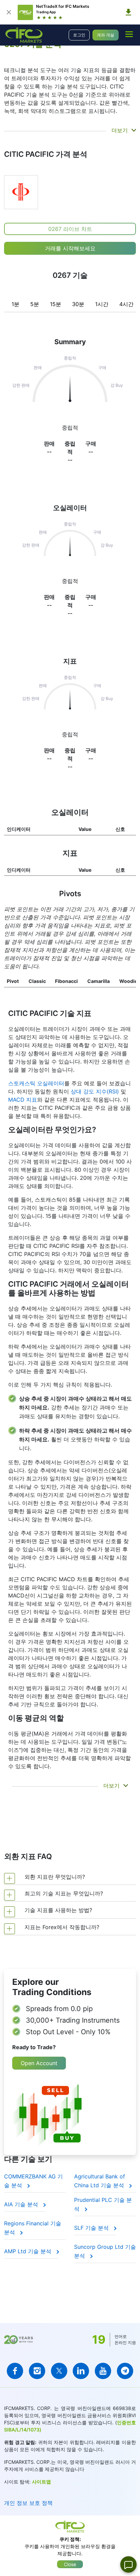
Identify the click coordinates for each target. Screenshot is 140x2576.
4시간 (126, 304)
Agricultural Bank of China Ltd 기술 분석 (100, 2181)
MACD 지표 (23, 1100)
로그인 (79, 35)
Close (70, 2564)
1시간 (102, 304)
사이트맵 (41, 2482)
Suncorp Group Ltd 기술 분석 (105, 2251)
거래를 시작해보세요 (70, 248)
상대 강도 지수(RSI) (95, 1091)
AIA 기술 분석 (22, 2204)
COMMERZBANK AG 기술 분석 (33, 2181)
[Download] (128, 12)
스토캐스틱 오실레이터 (36, 1083)
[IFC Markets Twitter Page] (59, 2371)
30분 (78, 304)
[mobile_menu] (129, 34)
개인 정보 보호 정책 (28, 2503)
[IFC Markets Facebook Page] (15, 2371)
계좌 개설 (106, 35)
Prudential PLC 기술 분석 (103, 2204)
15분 (56, 304)
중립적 (70, 581)
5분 (35, 304)
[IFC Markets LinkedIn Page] (81, 2371)
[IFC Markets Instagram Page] (37, 2371)
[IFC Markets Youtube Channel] (103, 2371)
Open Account (39, 2063)
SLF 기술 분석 (92, 2228)
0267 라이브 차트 (70, 229)
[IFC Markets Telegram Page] (125, 2371)
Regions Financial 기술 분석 (33, 2228)
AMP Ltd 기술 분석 (29, 2251)
